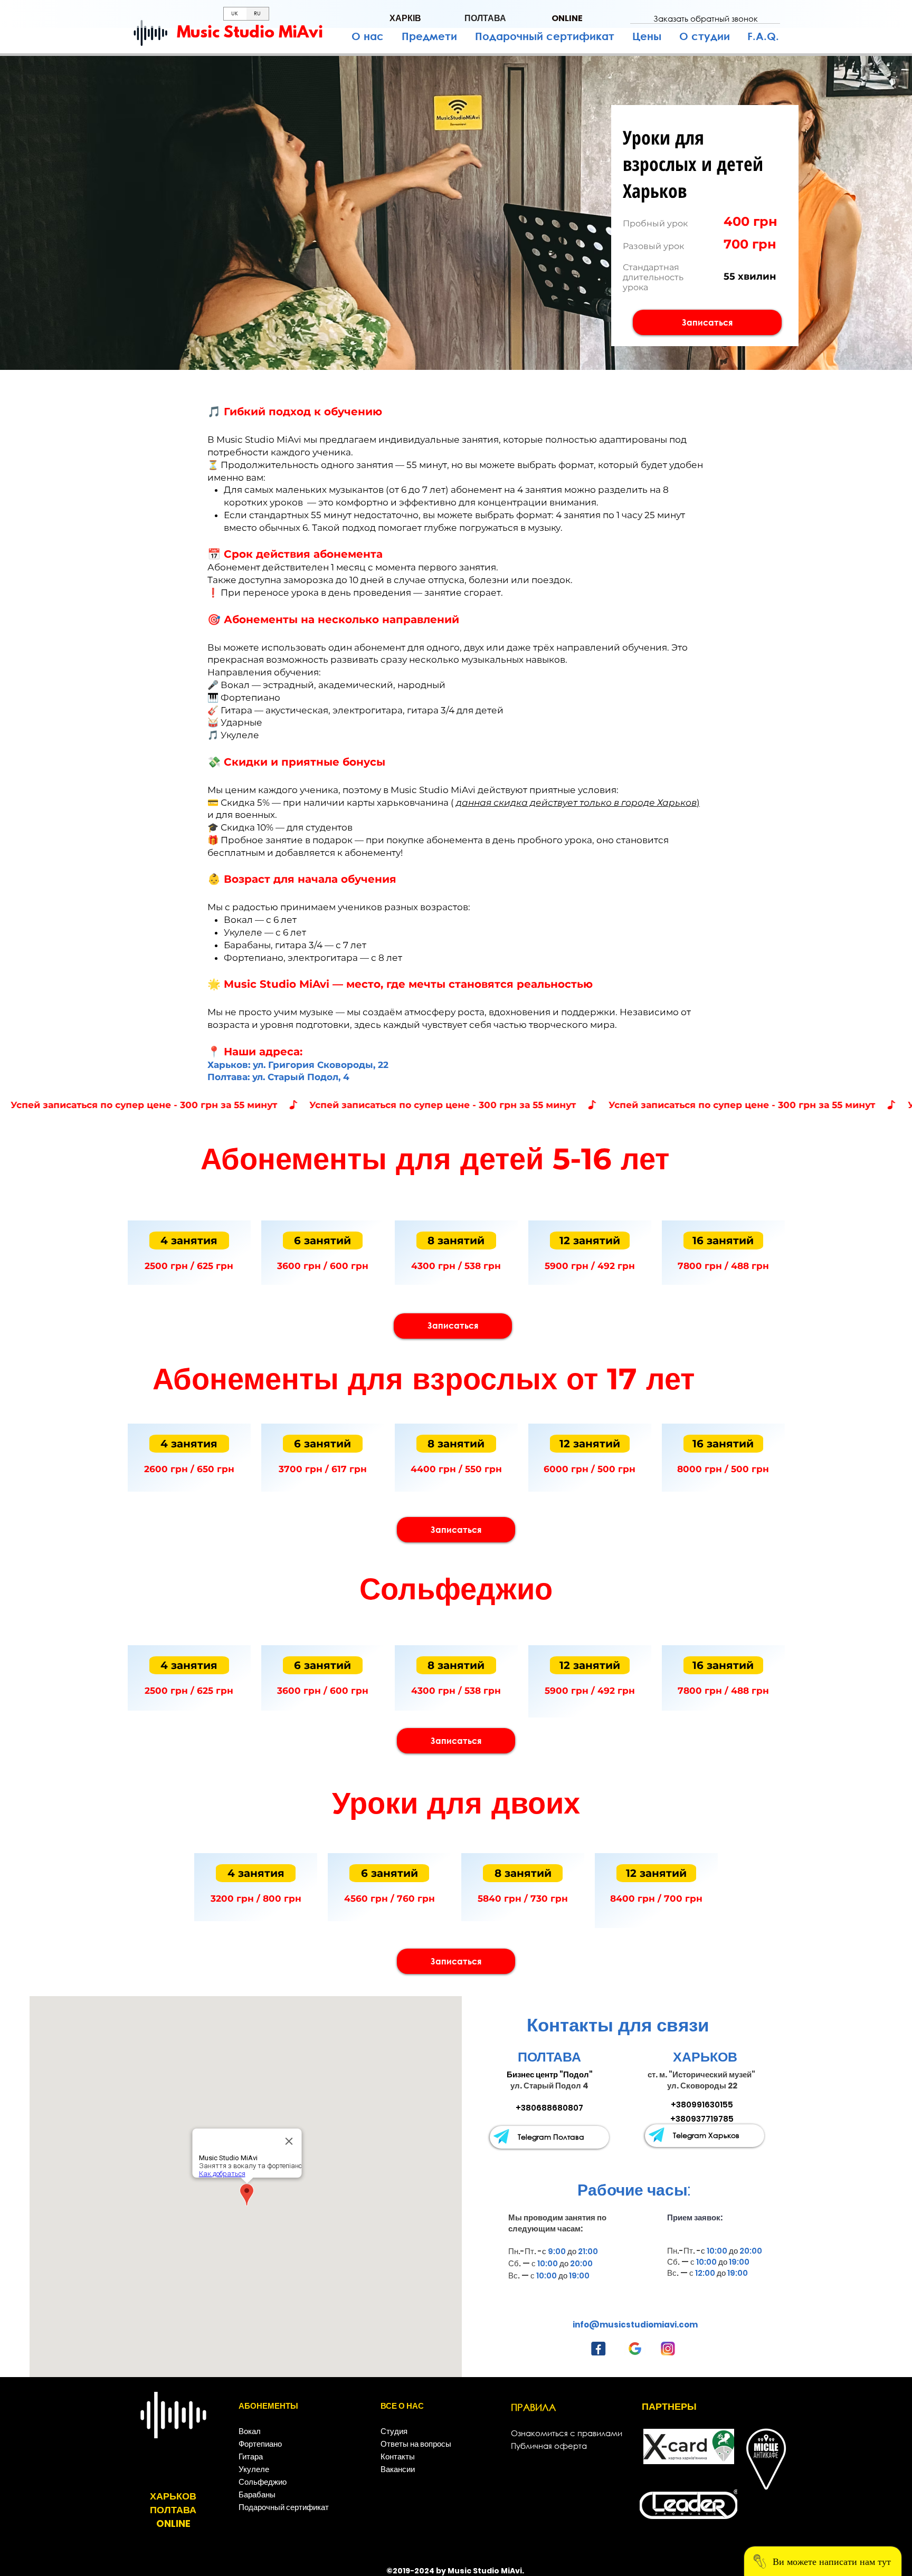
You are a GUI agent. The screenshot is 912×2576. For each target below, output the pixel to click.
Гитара (251, 2456)
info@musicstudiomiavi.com (635, 2325)
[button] (705, 18)
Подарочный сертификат (284, 2507)
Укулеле (254, 2469)
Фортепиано (260, 2444)
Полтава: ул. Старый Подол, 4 (278, 1077)
